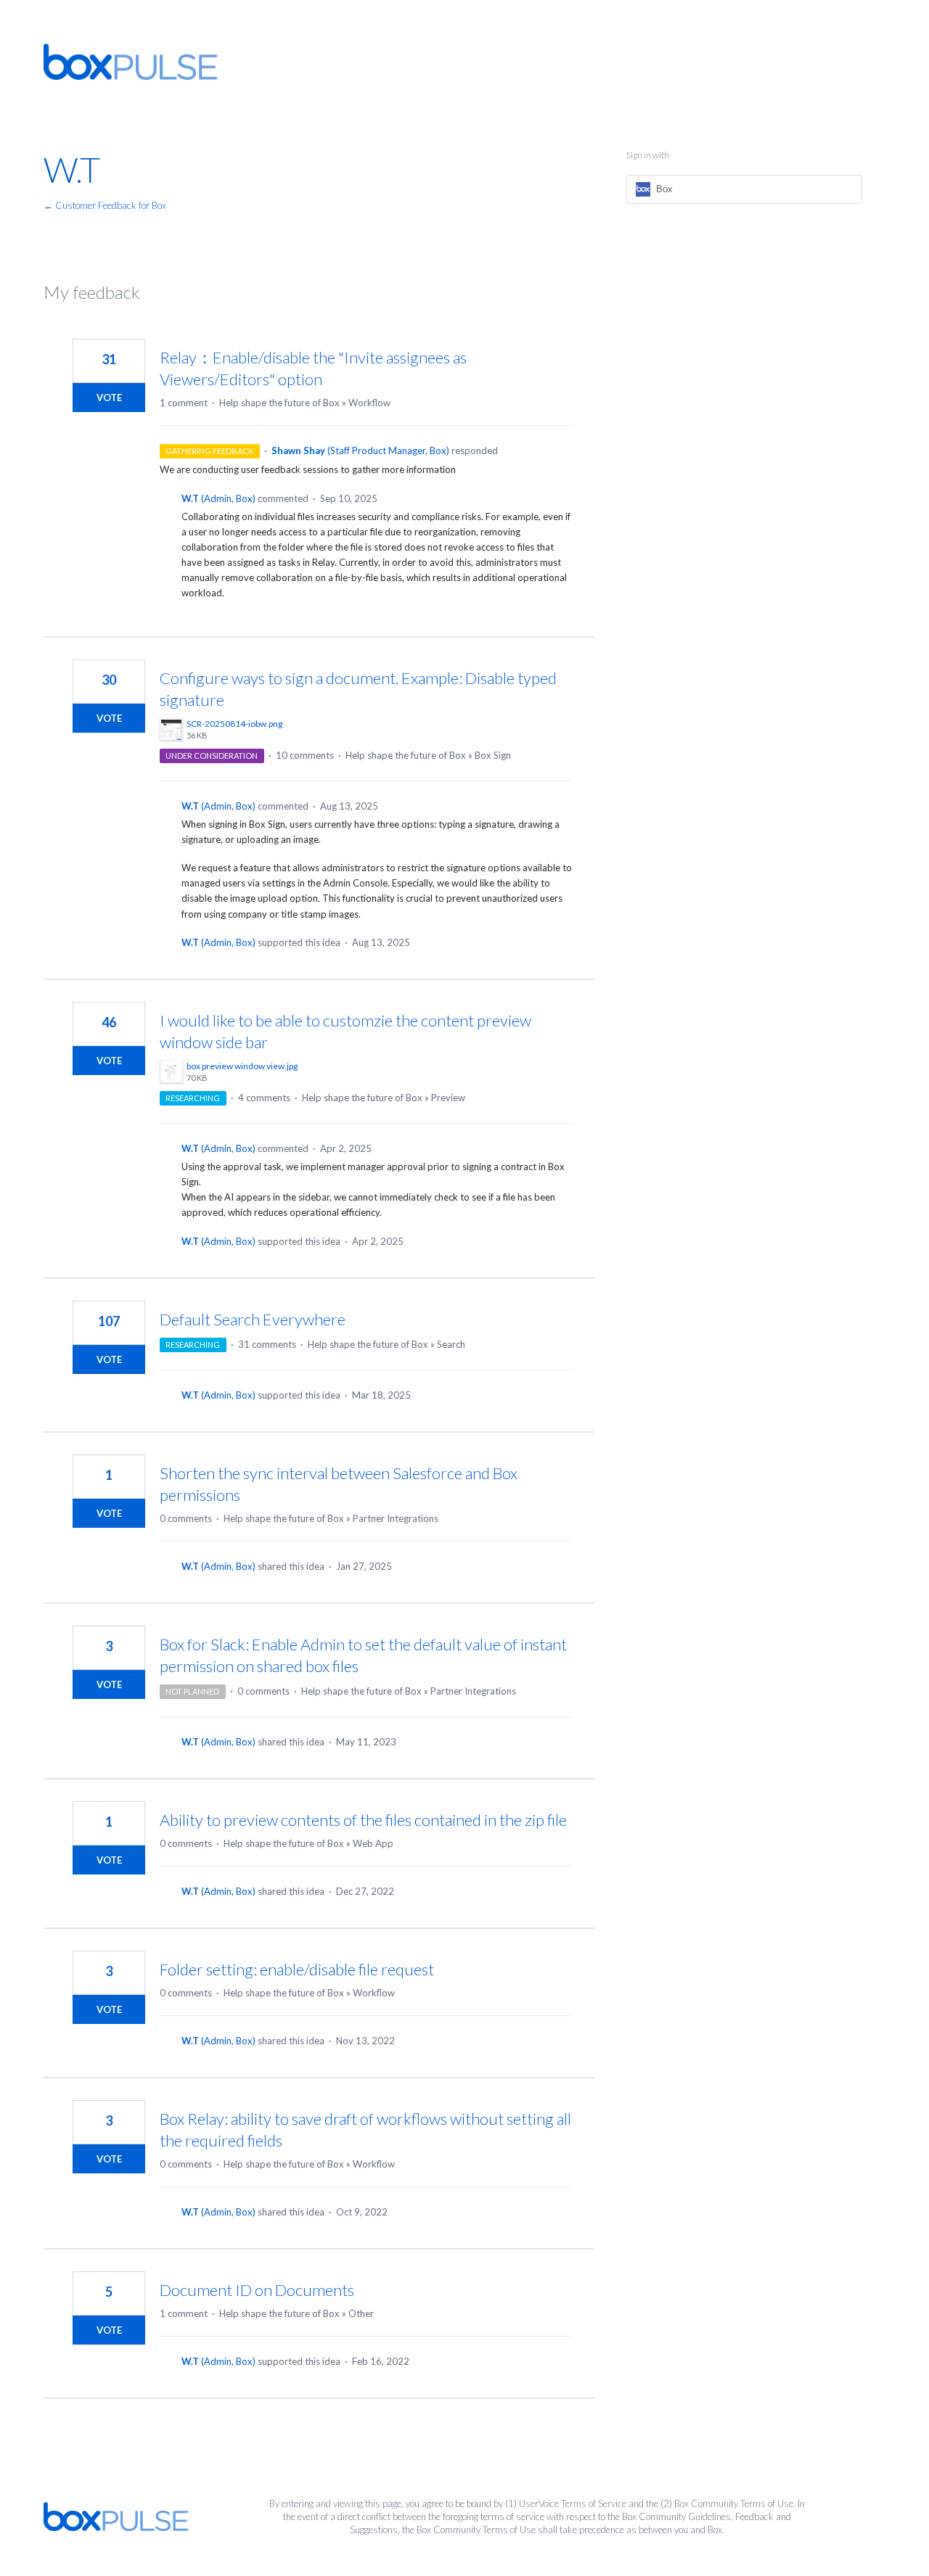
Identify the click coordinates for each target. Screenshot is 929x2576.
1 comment (184, 403)
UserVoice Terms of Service (573, 2503)
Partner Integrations (396, 1518)
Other (361, 2313)
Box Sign (493, 755)
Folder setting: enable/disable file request (297, 1969)
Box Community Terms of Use (734, 2503)
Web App (373, 1843)
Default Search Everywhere (253, 1319)
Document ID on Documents (257, 2290)
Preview (448, 1098)
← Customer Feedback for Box (105, 205)
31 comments (267, 1344)
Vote (109, 398)
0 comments (186, 1518)
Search (451, 1344)
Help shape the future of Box (279, 403)
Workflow (369, 403)
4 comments (264, 1098)
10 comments (305, 755)
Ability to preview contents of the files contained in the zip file (363, 1820)
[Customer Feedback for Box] (131, 62)
